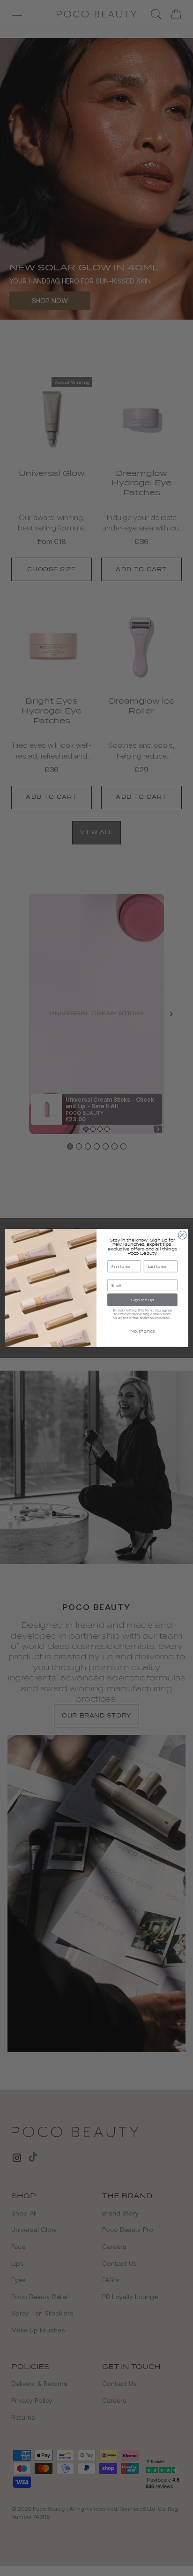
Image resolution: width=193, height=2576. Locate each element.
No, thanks (143, 1331)
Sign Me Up (143, 1300)
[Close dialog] (182, 1235)
